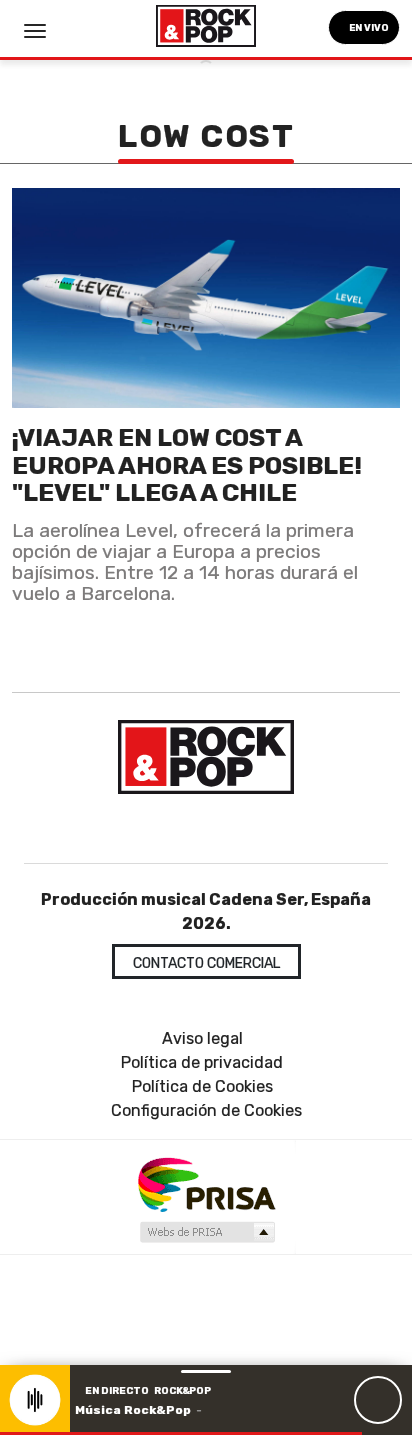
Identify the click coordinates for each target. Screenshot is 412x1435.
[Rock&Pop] (206, 757)
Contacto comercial (206, 963)
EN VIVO (368, 27)
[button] (181, 1433)
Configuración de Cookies (206, 1110)
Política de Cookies (202, 1086)
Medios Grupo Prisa (206, 1232)
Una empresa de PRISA (206, 1183)
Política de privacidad (202, 1062)
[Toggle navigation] (35, 31)
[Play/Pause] (378, 1400)
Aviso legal (202, 1038)
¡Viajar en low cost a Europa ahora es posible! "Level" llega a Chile (187, 465)
